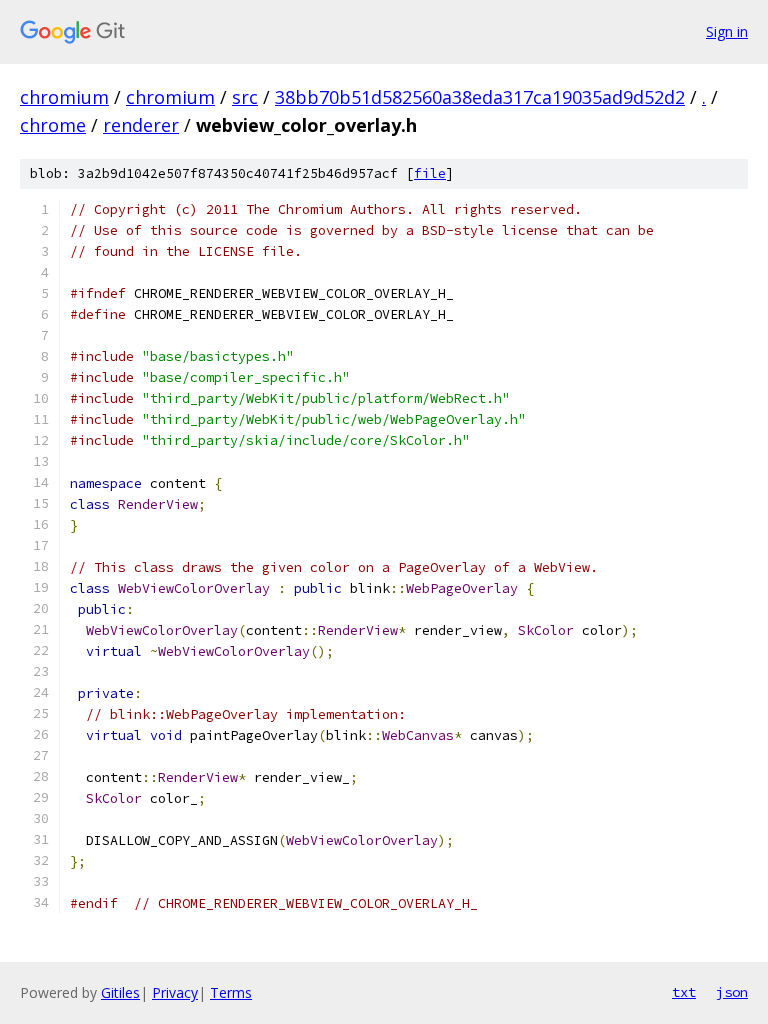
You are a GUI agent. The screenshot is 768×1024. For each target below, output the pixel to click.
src (245, 97)
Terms (231, 992)
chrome (53, 125)
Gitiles (120, 992)
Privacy (175, 992)
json (732, 992)
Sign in (727, 31)
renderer (141, 125)
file (430, 173)
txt (684, 992)
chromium (64, 97)
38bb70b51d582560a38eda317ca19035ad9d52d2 (480, 97)
